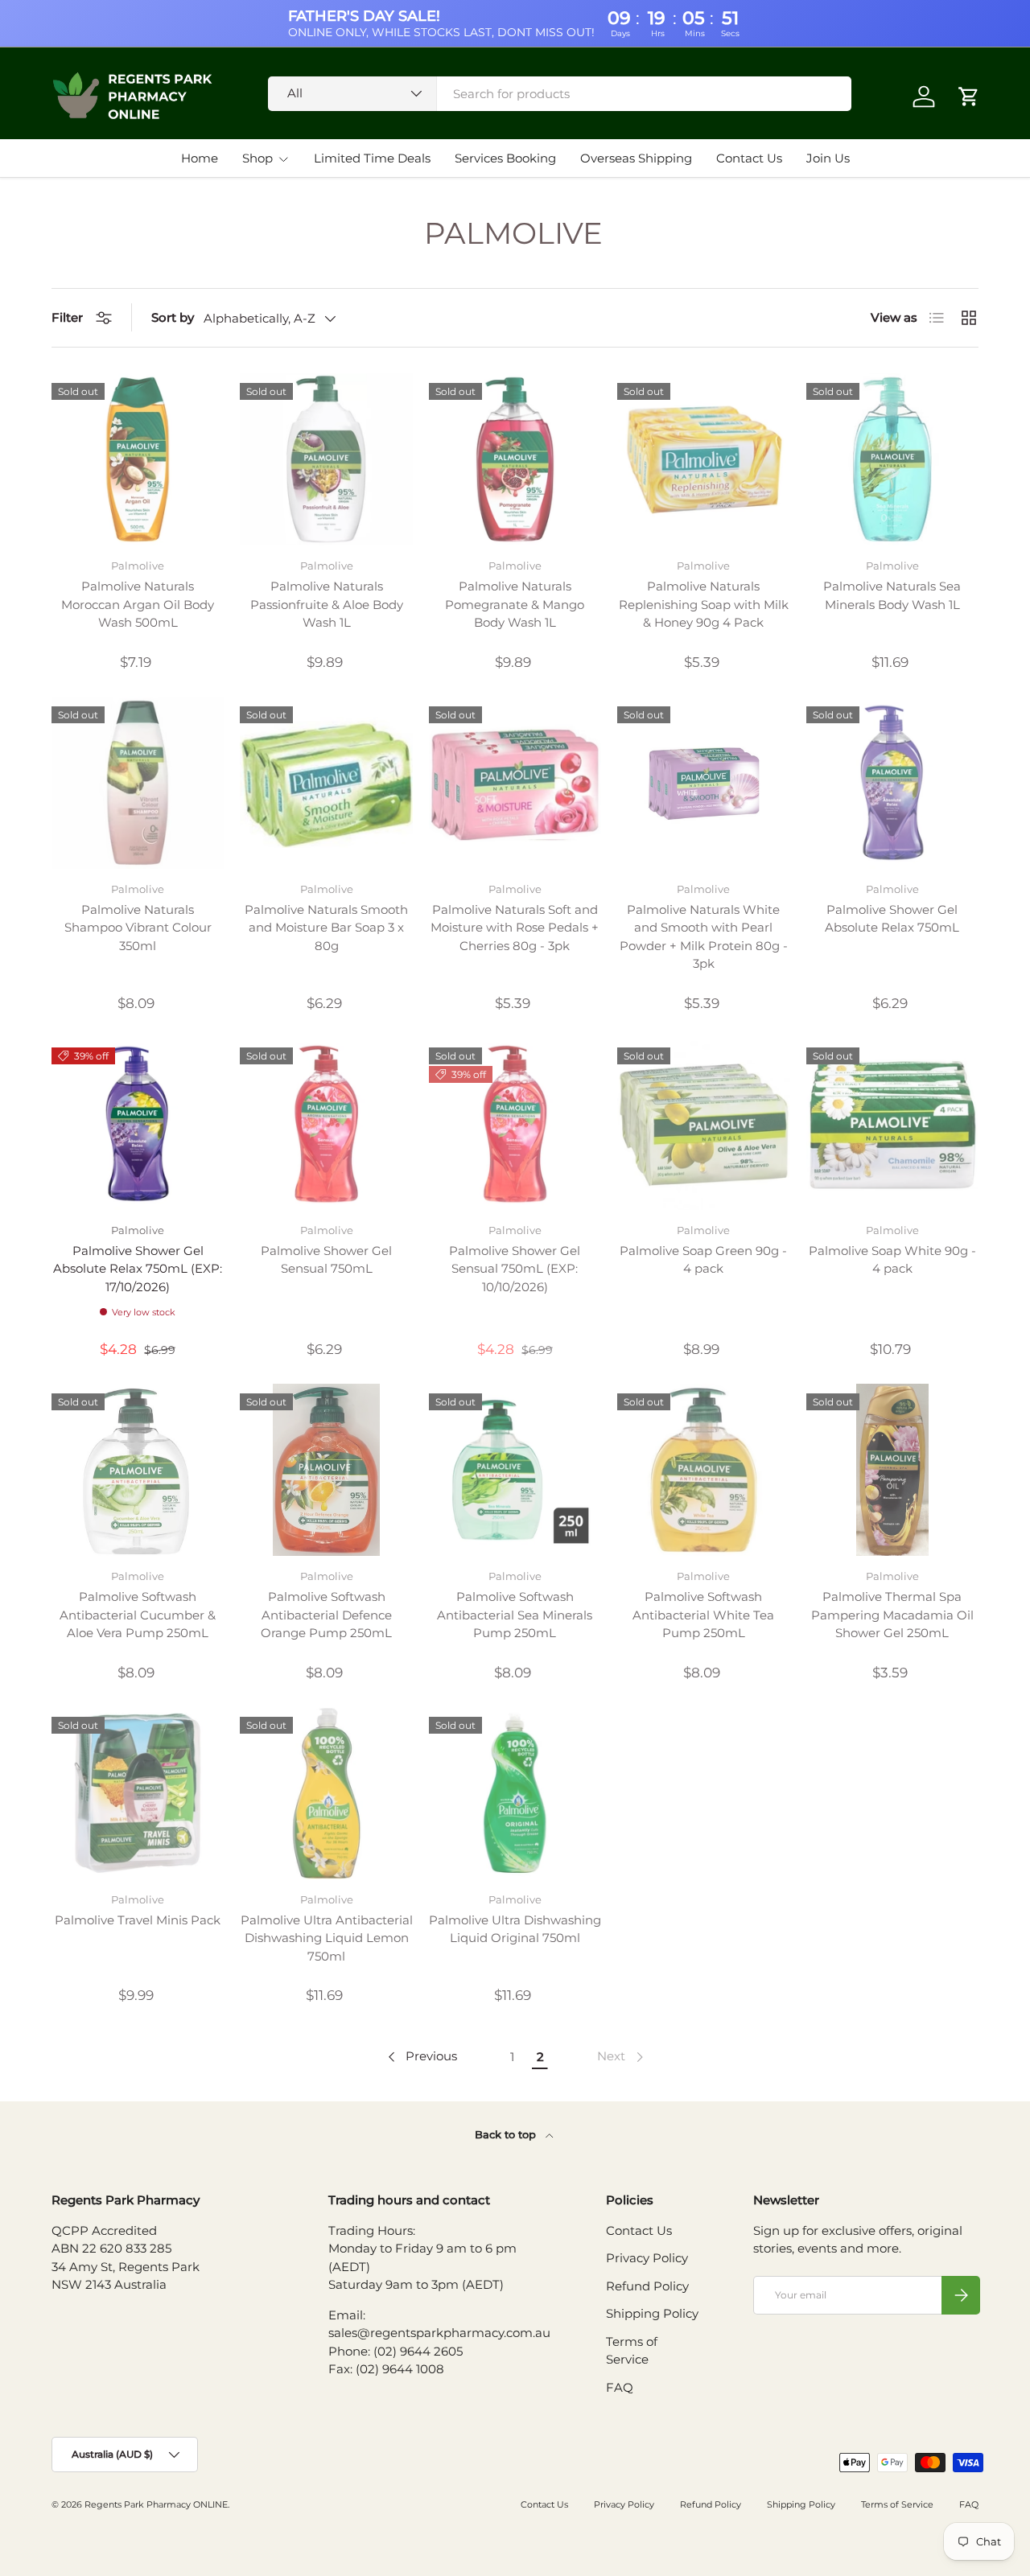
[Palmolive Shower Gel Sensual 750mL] (326, 1124)
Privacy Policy (647, 2258)
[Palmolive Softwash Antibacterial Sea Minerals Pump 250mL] (515, 1470)
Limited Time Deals (372, 158)
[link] (622, 2057)
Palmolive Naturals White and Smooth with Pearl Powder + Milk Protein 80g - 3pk (704, 937)
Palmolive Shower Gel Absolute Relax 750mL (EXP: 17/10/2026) (138, 1269)
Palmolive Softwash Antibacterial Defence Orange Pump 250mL (326, 1615)
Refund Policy (647, 2286)
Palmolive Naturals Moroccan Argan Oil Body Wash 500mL (138, 604)
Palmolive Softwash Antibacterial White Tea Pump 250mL (703, 1615)
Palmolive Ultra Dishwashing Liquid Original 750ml (515, 1929)
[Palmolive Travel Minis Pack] (138, 1793)
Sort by (173, 317)
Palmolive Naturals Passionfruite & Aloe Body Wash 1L (327, 604)
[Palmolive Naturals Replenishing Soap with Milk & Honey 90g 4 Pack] (703, 459)
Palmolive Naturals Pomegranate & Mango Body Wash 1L (515, 604)
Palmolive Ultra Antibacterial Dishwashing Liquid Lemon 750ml (327, 1938)
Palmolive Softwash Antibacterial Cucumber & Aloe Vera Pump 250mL (138, 1615)
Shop (257, 158)
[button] (969, 97)
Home (200, 158)
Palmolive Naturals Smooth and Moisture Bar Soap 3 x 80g (326, 928)
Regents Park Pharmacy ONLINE (156, 2504)
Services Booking (505, 158)
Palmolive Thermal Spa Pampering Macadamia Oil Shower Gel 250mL (892, 1615)
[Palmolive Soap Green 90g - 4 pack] (703, 1124)
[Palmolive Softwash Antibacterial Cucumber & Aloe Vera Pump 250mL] (138, 1470)
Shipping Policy (652, 2313)
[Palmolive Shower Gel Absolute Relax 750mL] (892, 783)
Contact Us (749, 158)
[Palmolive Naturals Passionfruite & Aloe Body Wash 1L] (326, 459)
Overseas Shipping (636, 158)
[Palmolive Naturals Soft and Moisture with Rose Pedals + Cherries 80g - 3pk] (515, 783)
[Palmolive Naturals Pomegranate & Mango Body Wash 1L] (515, 459)
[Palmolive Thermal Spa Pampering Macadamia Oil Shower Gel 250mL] (892, 1470)
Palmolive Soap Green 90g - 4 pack (703, 1260)
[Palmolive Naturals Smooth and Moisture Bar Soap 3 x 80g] (326, 783)
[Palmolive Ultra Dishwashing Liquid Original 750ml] (515, 1793)
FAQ (620, 2387)
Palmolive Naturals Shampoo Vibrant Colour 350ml (138, 928)
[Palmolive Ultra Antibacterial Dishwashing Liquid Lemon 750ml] (326, 1793)
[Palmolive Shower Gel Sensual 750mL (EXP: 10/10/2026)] (515, 1124)
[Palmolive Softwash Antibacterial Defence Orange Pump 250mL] (326, 1470)
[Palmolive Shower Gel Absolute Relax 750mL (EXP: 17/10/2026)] (138, 1124)
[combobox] (560, 94)
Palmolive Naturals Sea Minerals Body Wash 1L (892, 595)
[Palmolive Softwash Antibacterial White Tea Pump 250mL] (703, 1470)
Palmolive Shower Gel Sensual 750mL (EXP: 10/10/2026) (515, 1269)
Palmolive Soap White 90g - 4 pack (892, 1260)
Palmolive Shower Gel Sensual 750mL (326, 1260)
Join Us (828, 158)
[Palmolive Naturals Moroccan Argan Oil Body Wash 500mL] (138, 459)
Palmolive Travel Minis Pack (138, 1920)
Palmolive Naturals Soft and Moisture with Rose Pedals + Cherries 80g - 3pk (515, 928)
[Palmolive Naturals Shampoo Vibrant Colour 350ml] (138, 783)
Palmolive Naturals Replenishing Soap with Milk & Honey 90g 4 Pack (704, 604)
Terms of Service (897, 2504)
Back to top (507, 2134)
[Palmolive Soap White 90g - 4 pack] (892, 1124)
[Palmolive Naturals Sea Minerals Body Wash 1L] (892, 459)
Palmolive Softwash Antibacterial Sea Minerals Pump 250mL (515, 1615)
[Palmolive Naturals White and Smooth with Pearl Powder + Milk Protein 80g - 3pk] (703, 783)
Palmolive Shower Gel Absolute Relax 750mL (892, 919)
